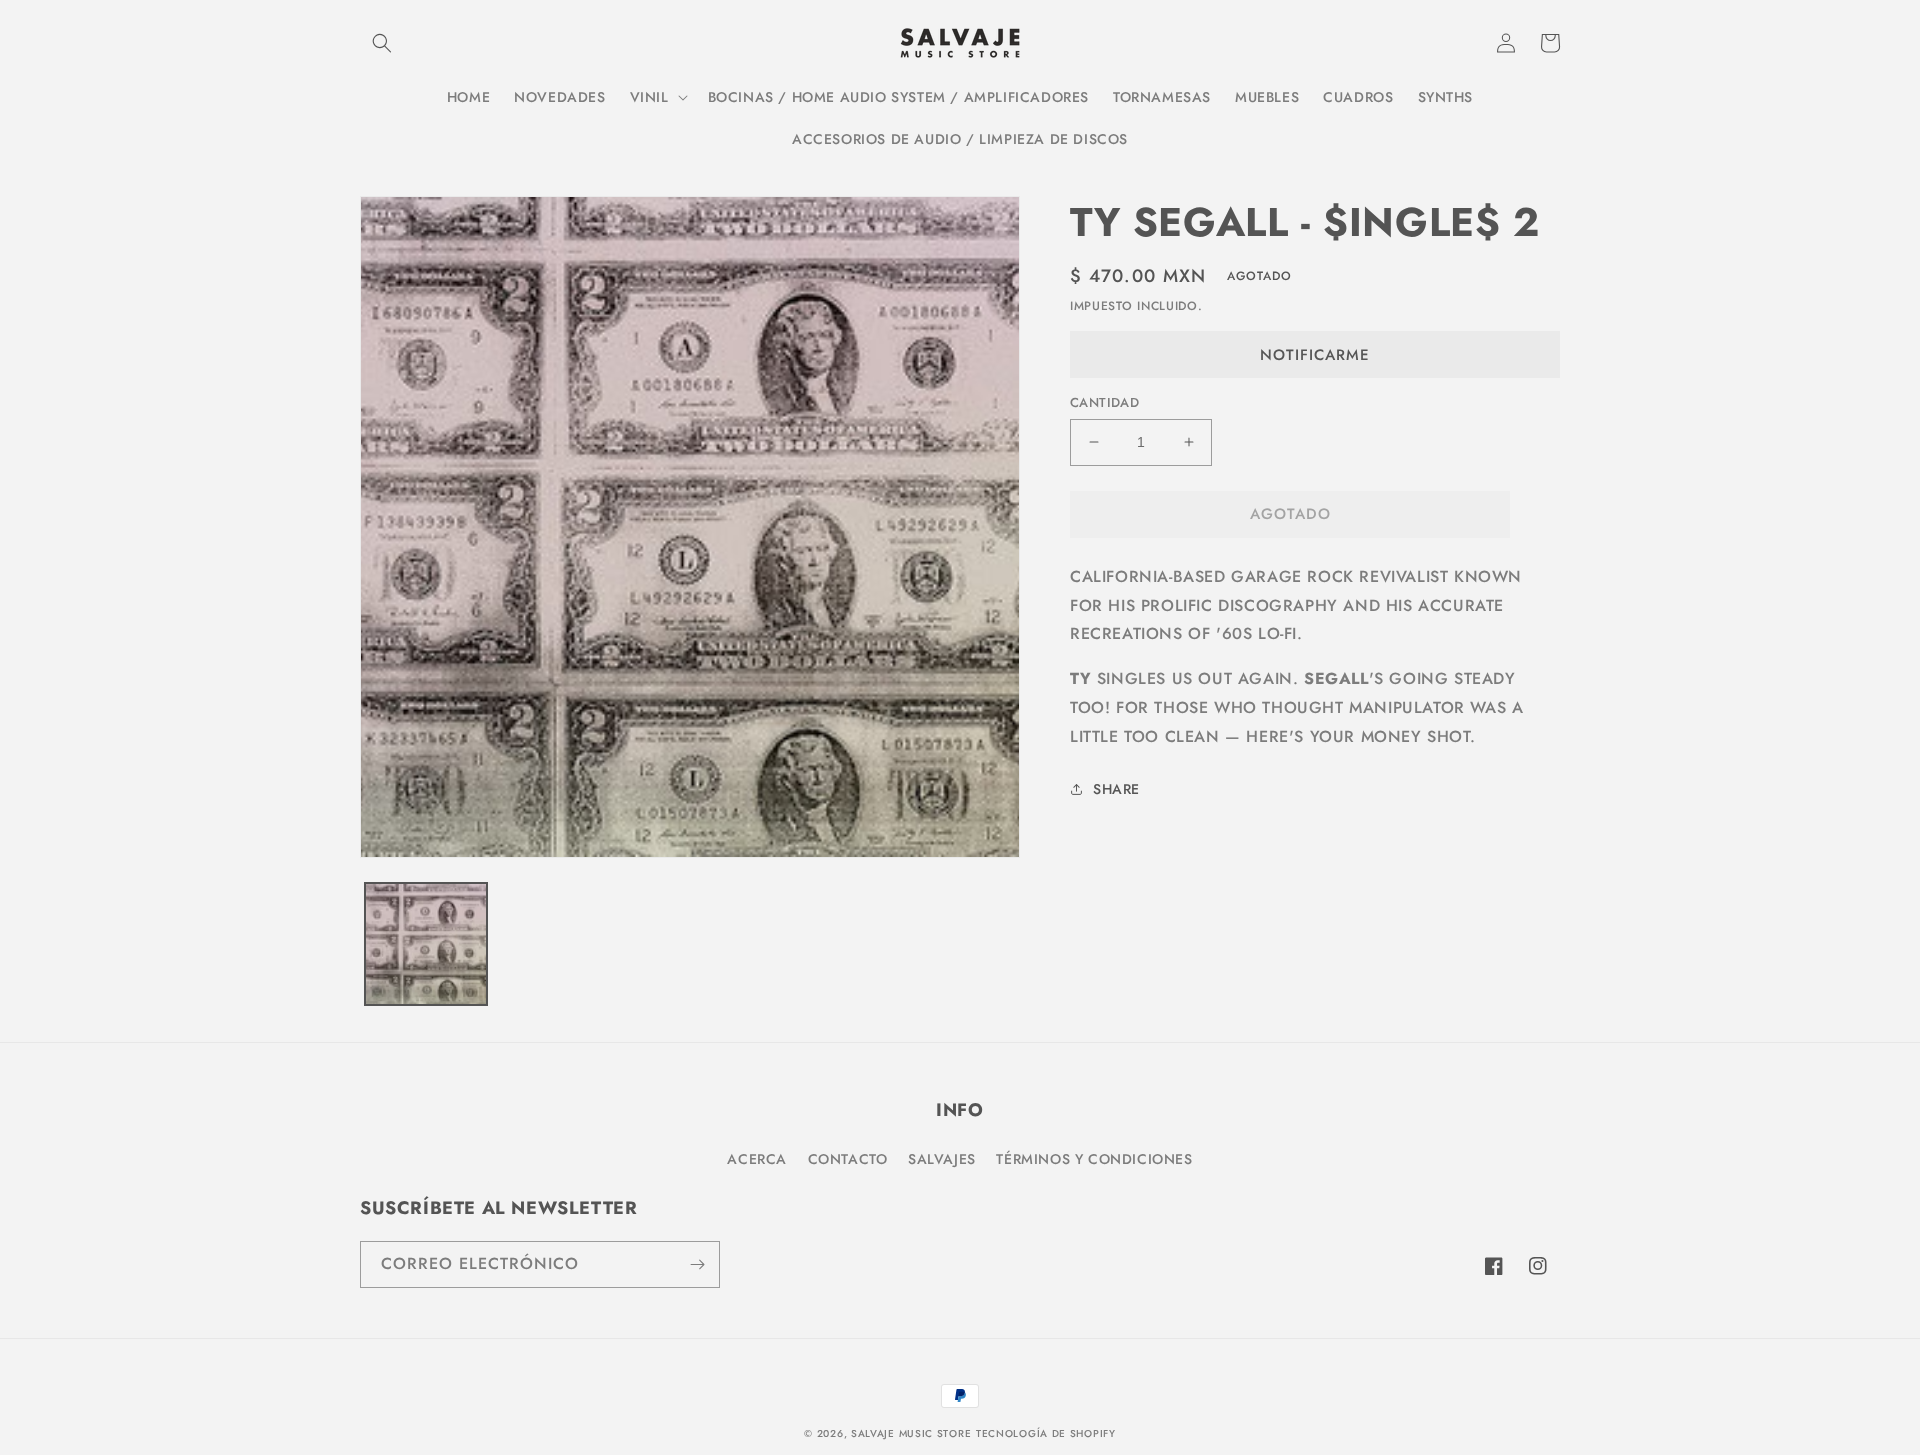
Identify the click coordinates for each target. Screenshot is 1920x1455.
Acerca (757, 1159)
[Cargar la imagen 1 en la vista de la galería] (426, 944)
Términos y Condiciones (1094, 1159)
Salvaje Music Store (911, 1433)
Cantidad (1104, 402)
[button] (382, 43)
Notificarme (1315, 355)
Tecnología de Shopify (1046, 1433)
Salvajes (942, 1159)
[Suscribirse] (697, 1264)
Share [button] (1116, 789)
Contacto (848, 1159)
